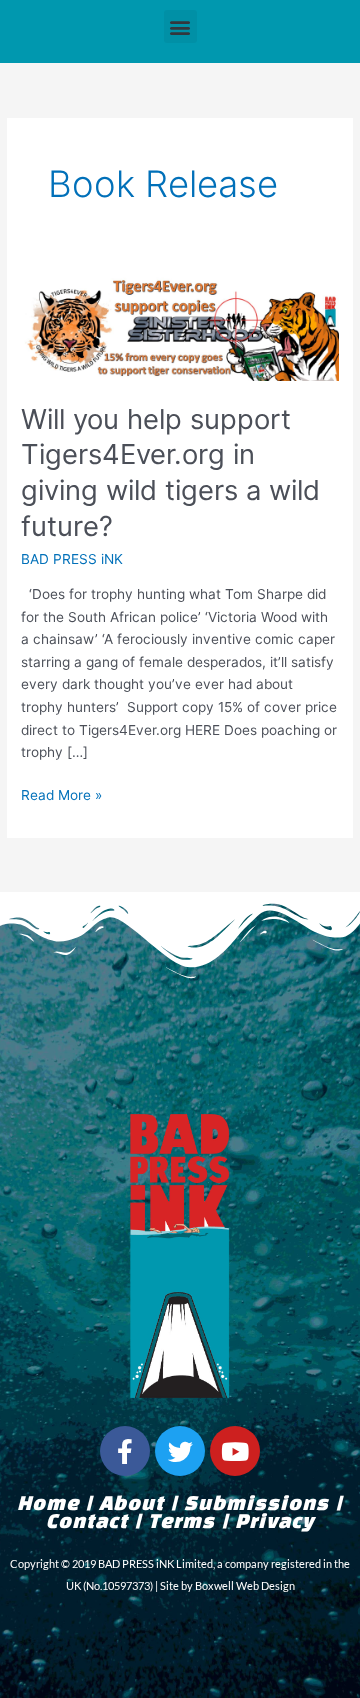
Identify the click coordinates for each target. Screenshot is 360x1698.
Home (48, 1505)
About (131, 1505)
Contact (87, 1523)
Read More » (61, 793)
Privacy (274, 1523)
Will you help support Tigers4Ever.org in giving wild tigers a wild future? (170, 472)
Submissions (256, 1505)
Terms (181, 1523)
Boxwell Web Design (245, 1585)
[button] (180, 26)
